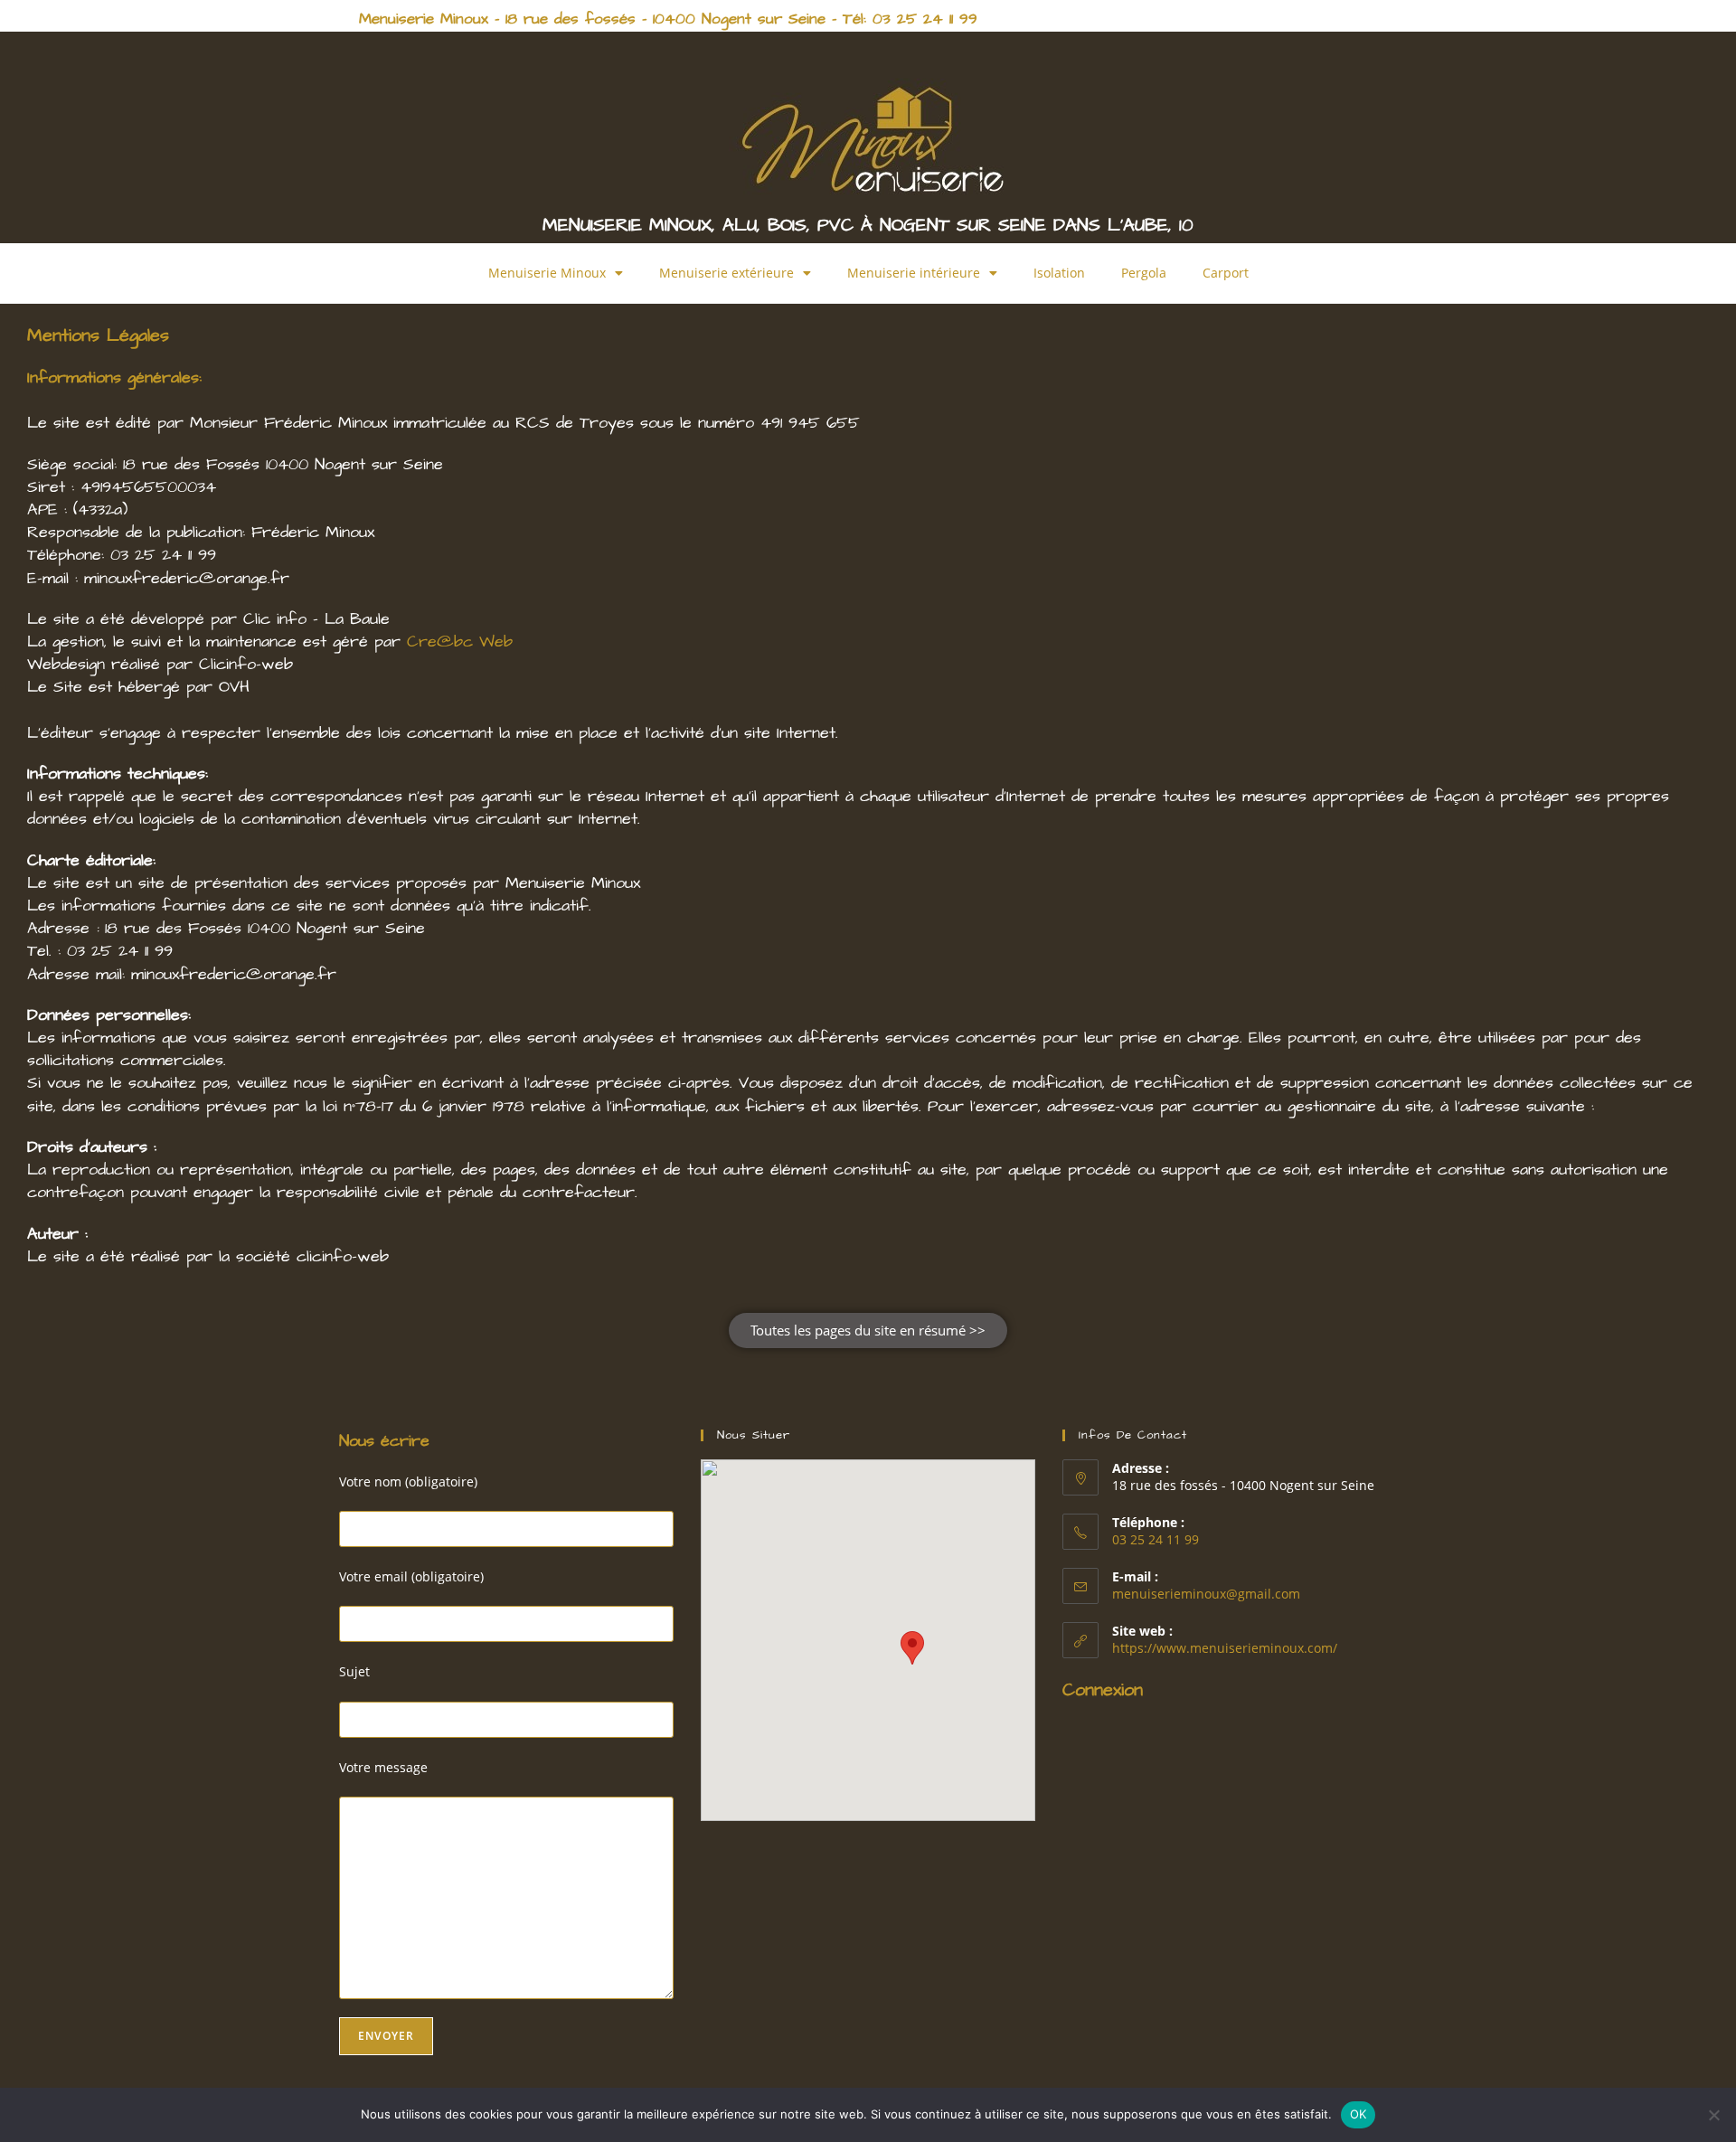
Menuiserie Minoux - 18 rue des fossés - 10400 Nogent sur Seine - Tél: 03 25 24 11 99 (668, 19)
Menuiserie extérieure (726, 273)
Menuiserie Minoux (547, 273)
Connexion (1103, 1690)
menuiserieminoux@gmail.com (1206, 1594)
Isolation (1059, 273)
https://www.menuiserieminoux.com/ (1225, 1648)
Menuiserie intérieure (914, 273)
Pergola (1144, 273)
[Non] (1713, 2115)
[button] (912, 1648)
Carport (1226, 273)
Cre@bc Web (460, 642)
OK (1359, 2114)
